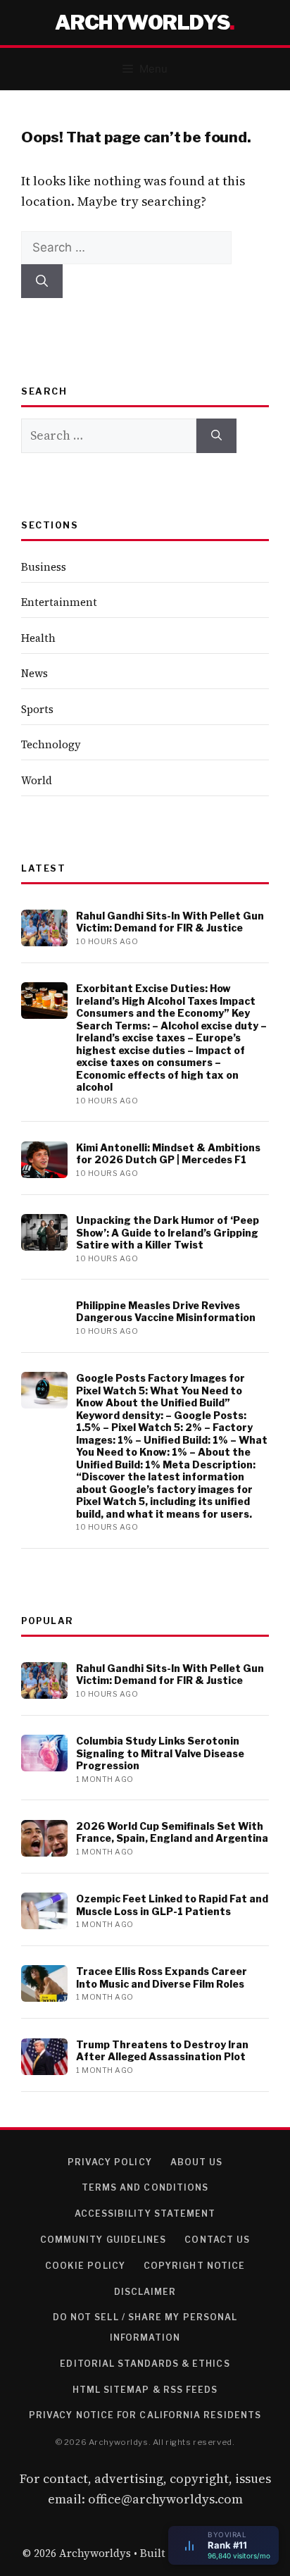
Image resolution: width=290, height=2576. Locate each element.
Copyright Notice (194, 2266)
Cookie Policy (85, 2266)
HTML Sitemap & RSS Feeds (145, 2390)
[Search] (42, 281)
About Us (197, 2162)
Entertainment (59, 602)
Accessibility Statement (145, 2213)
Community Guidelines (103, 2240)
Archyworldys (142, 23)
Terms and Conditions (145, 2187)
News (34, 673)
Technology (51, 744)
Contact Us (217, 2240)
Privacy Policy (110, 2162)
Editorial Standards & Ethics (145, 2364)
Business (44, 567)
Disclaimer (145, 2292)
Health (38, 638)
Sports (37, 709)
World (37, 780)
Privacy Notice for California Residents (145, 2415)
